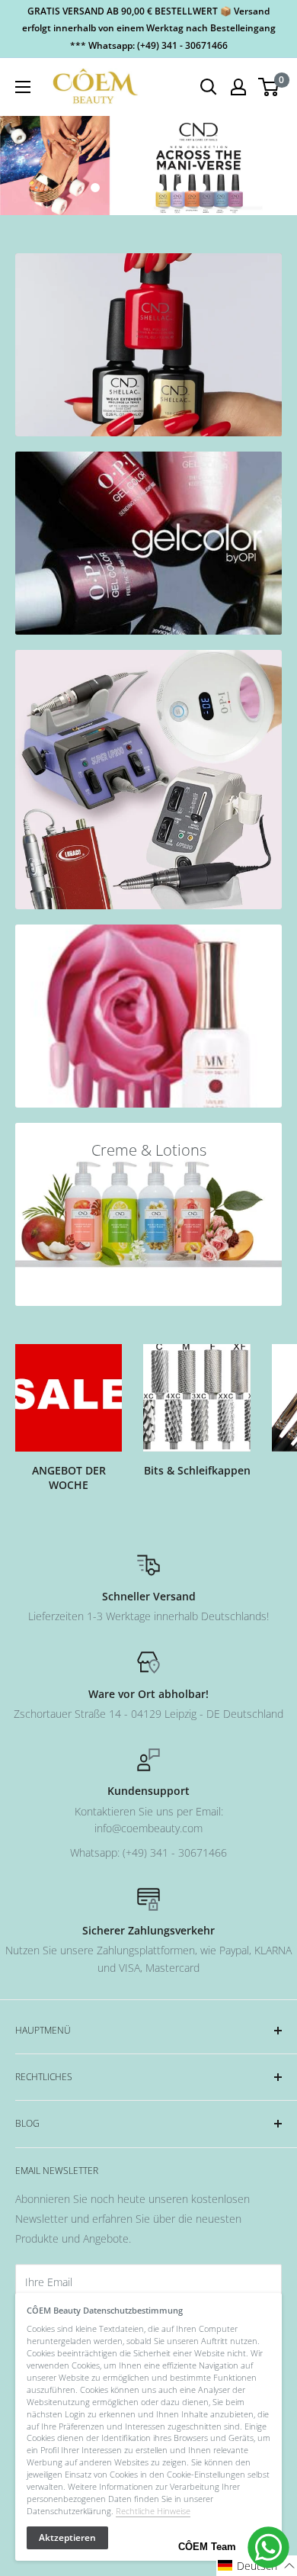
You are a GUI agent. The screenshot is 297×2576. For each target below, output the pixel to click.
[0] (269, 87)
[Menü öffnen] (23, 87)
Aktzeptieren (67, 2537)
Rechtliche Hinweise (153, 2511)
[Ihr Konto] (238, 87)
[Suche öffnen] (209, 87)
